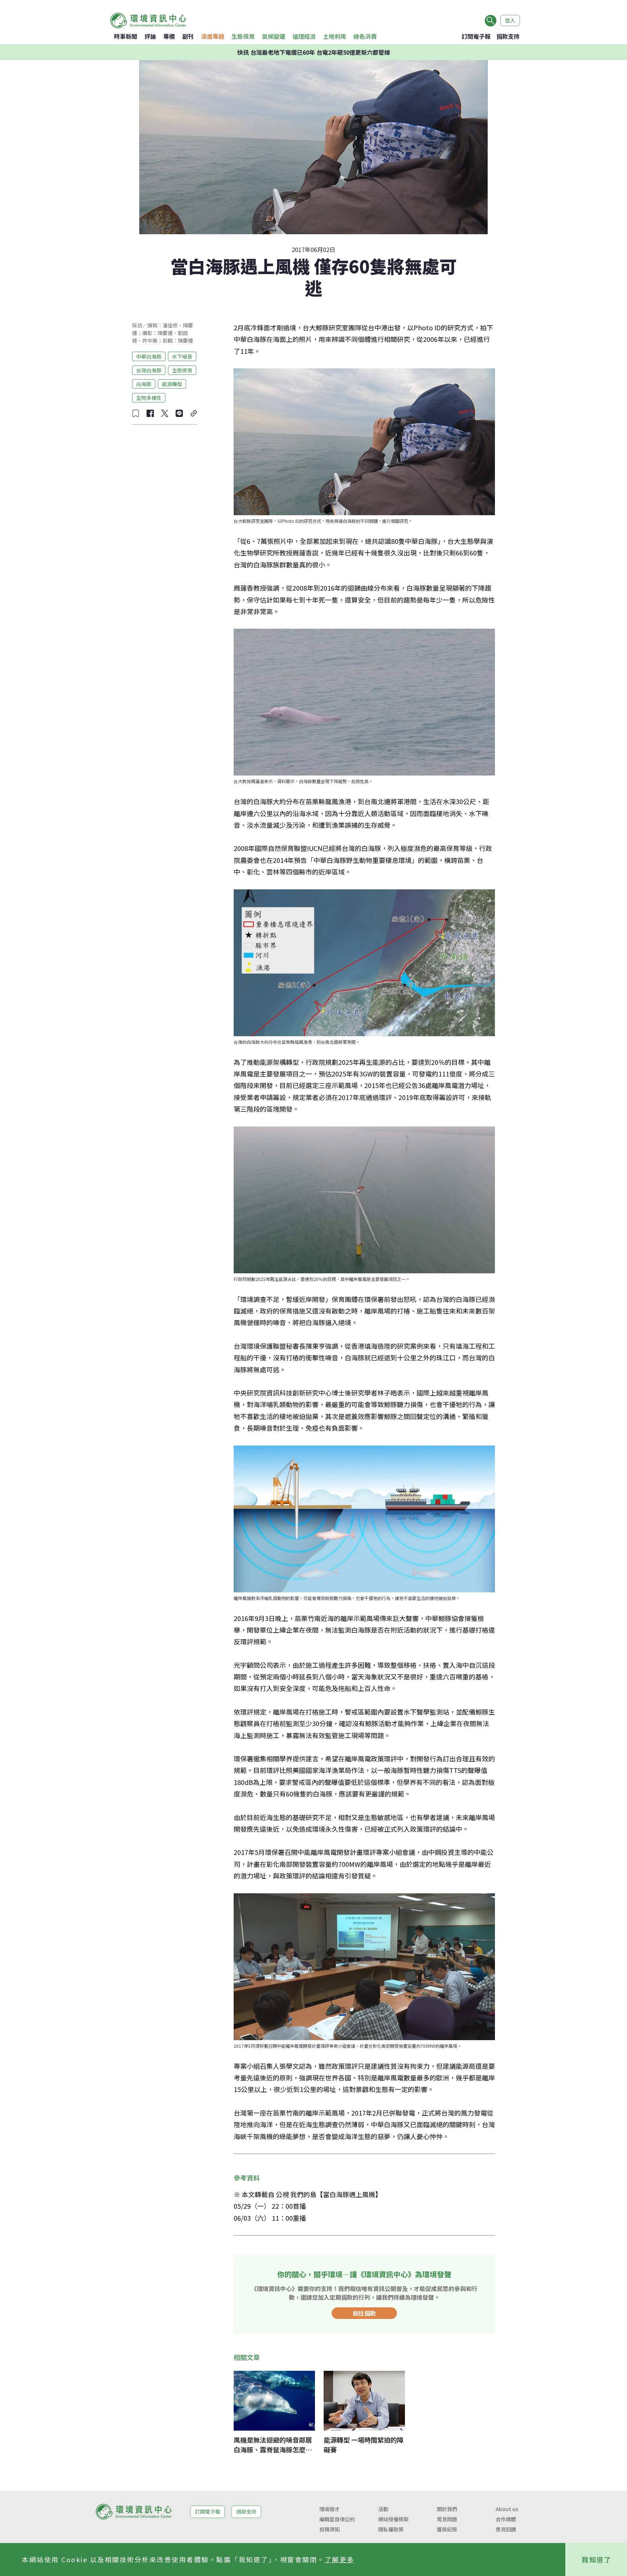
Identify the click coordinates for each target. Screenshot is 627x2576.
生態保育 (243, 36)
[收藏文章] (136, 413)
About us (507, 2509)
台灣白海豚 (149, 370)
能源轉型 (172, 384)
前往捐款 (364, 2313)
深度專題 (213, 36)
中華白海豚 (149, 356)
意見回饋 (506, 2529)
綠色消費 (365, 36)
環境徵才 (329, 2509)
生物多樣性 (149, 397)
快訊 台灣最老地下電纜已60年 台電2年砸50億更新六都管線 (314, 52)
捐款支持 (508, 36)
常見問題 (447, 2519)
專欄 (169, 36)
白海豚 (144, 384)
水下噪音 (182, 356)
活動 (383, 2509)
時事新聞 (126, 36)
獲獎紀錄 (447, 2529)
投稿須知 (329, 2529)
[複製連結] (194, 413)
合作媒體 (506, 2519)
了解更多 (340, 2559)
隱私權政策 (391, 2529)
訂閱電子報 (476, 36)
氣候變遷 (274, 36)
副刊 (188, 36)
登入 (510, 20)
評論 (150, 36)
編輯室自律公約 (337, 2519)
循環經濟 (304, 36)
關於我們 (447, 2509)
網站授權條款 (393, 2519)
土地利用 (335, 36)
